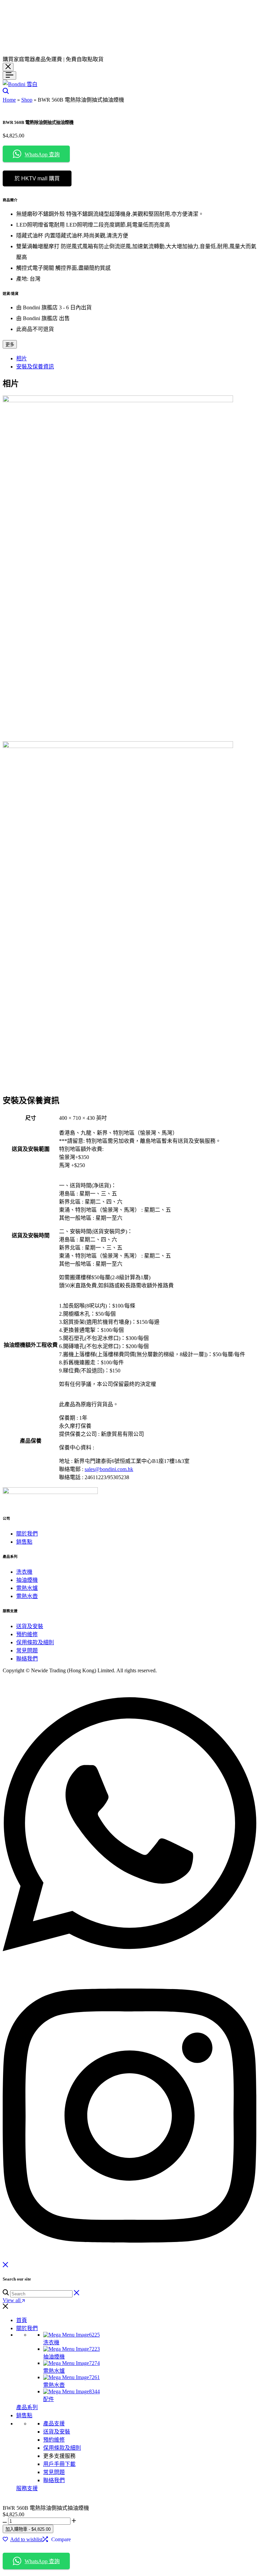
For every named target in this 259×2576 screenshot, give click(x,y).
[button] (57, 2540)
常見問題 (27, 1651)
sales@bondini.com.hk (109, 1469)
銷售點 (24, 1542)
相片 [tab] (22, 358)
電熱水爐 (27, 1588)
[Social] (129, 1967)
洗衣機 (24, 1572)
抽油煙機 (27, 1580)
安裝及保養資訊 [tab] (35, 367)
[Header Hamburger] (9, 75)
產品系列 (27, 2407)
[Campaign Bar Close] (8, 67)
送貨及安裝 (30, 1626)
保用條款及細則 (35, 1642)
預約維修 (27, 1634)
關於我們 (27, 1534)
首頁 (22, 2320)
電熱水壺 (27, 1596)
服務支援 (27, 2488)
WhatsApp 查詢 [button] (42, 154)
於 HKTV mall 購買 (37, 178)
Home (9, 100)
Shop (27, 100)
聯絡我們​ (27, 1659)
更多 (10, 345)
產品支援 (54, 2424)
